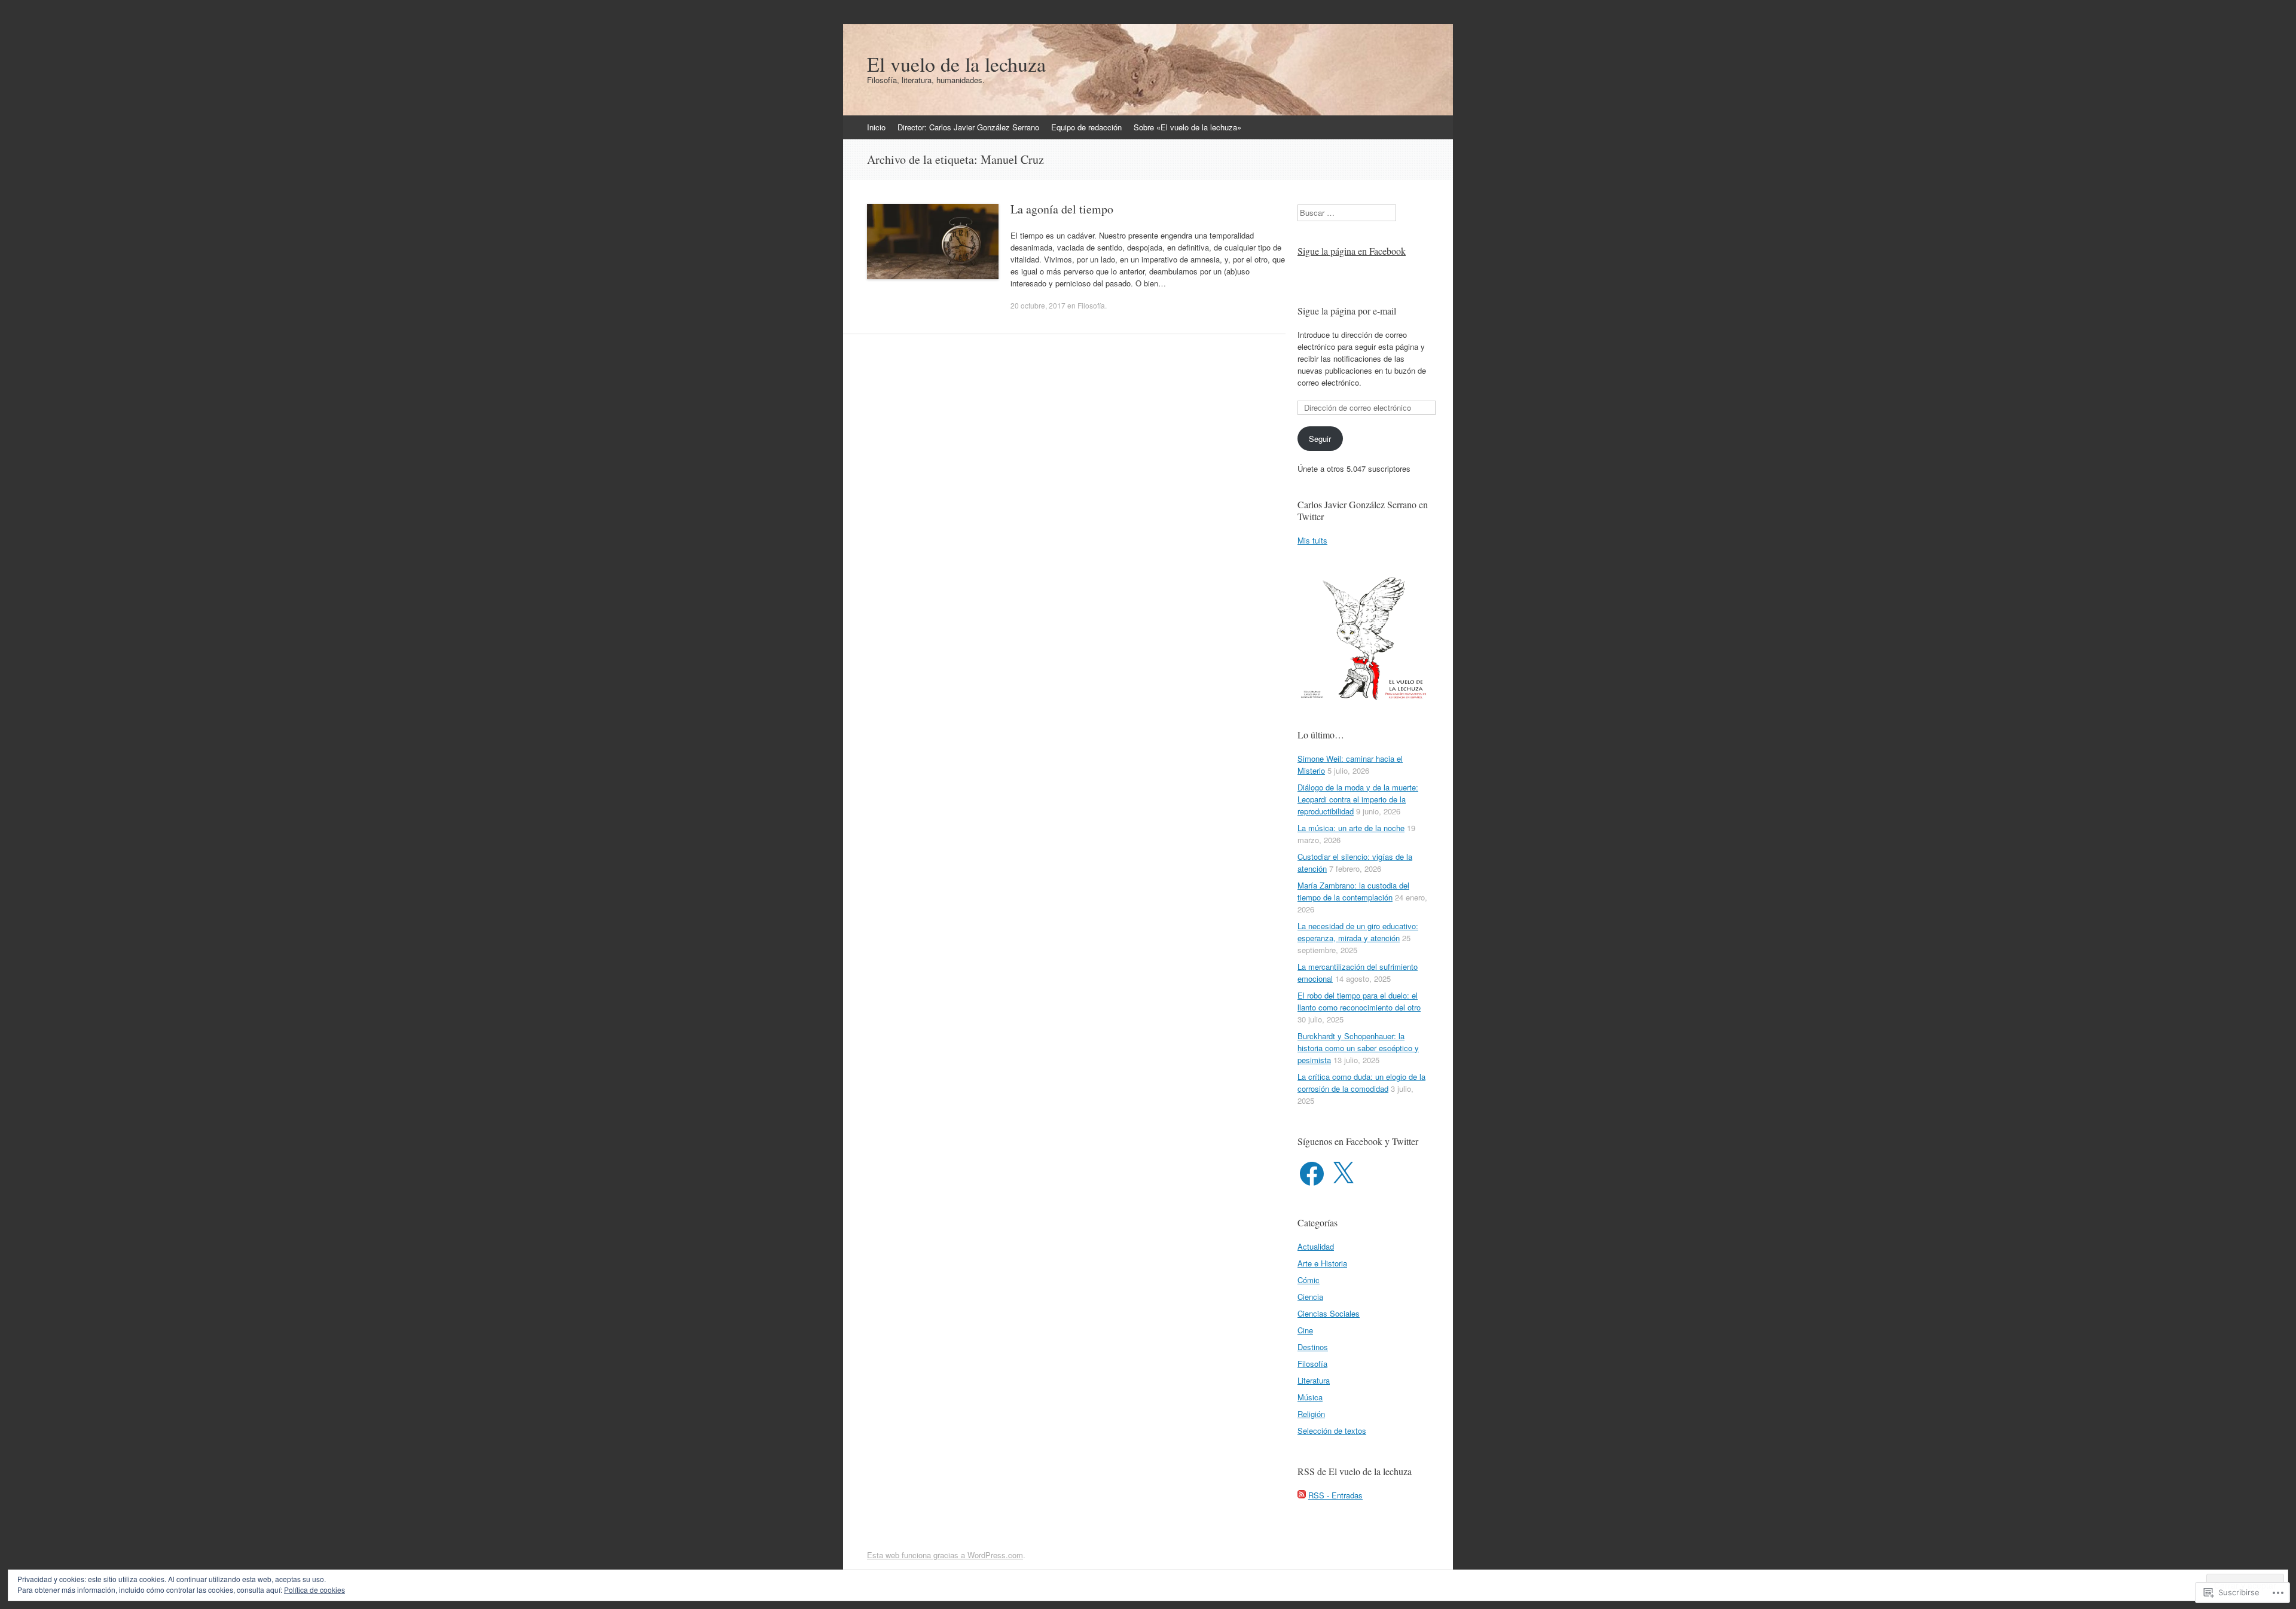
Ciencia (1310, 1297)
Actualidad (1316, 1246)
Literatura (1314, 1380)
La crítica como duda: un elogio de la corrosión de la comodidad (1361, 1083)
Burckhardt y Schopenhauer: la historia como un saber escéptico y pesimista (1358, 1048)
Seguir (1320, 439)
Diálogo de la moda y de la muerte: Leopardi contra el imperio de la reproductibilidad (1358, 799)
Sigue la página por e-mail (1347, 311)
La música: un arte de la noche (1351, 828)
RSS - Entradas (1335, 1495)
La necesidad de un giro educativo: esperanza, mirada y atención (1358, 932)
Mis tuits (1312, 540)
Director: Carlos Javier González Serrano (968, 127)
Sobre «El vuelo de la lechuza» (1187, 127)
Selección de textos (1332, 1431)
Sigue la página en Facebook (1352, 251)
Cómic (1309, 1280)
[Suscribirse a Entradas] (1302, 1495)
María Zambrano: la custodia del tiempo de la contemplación (1353, 891)
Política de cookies (315, 1590)
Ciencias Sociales (1329, 1313)
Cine (1305, 1330)
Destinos (1313, 1347)
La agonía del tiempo (1062, 209)
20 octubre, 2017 (1038, 305)
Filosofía (1091, 305)
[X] (1343, 1174)
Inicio (876, 127)
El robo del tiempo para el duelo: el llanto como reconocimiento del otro (1359, 1001)
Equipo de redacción (1086, 127)
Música (1310, 1397)
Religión (1311, 1414)
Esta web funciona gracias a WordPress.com (945, 1555)
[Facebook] (1312, 1174)
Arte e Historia (1322, 1263)
